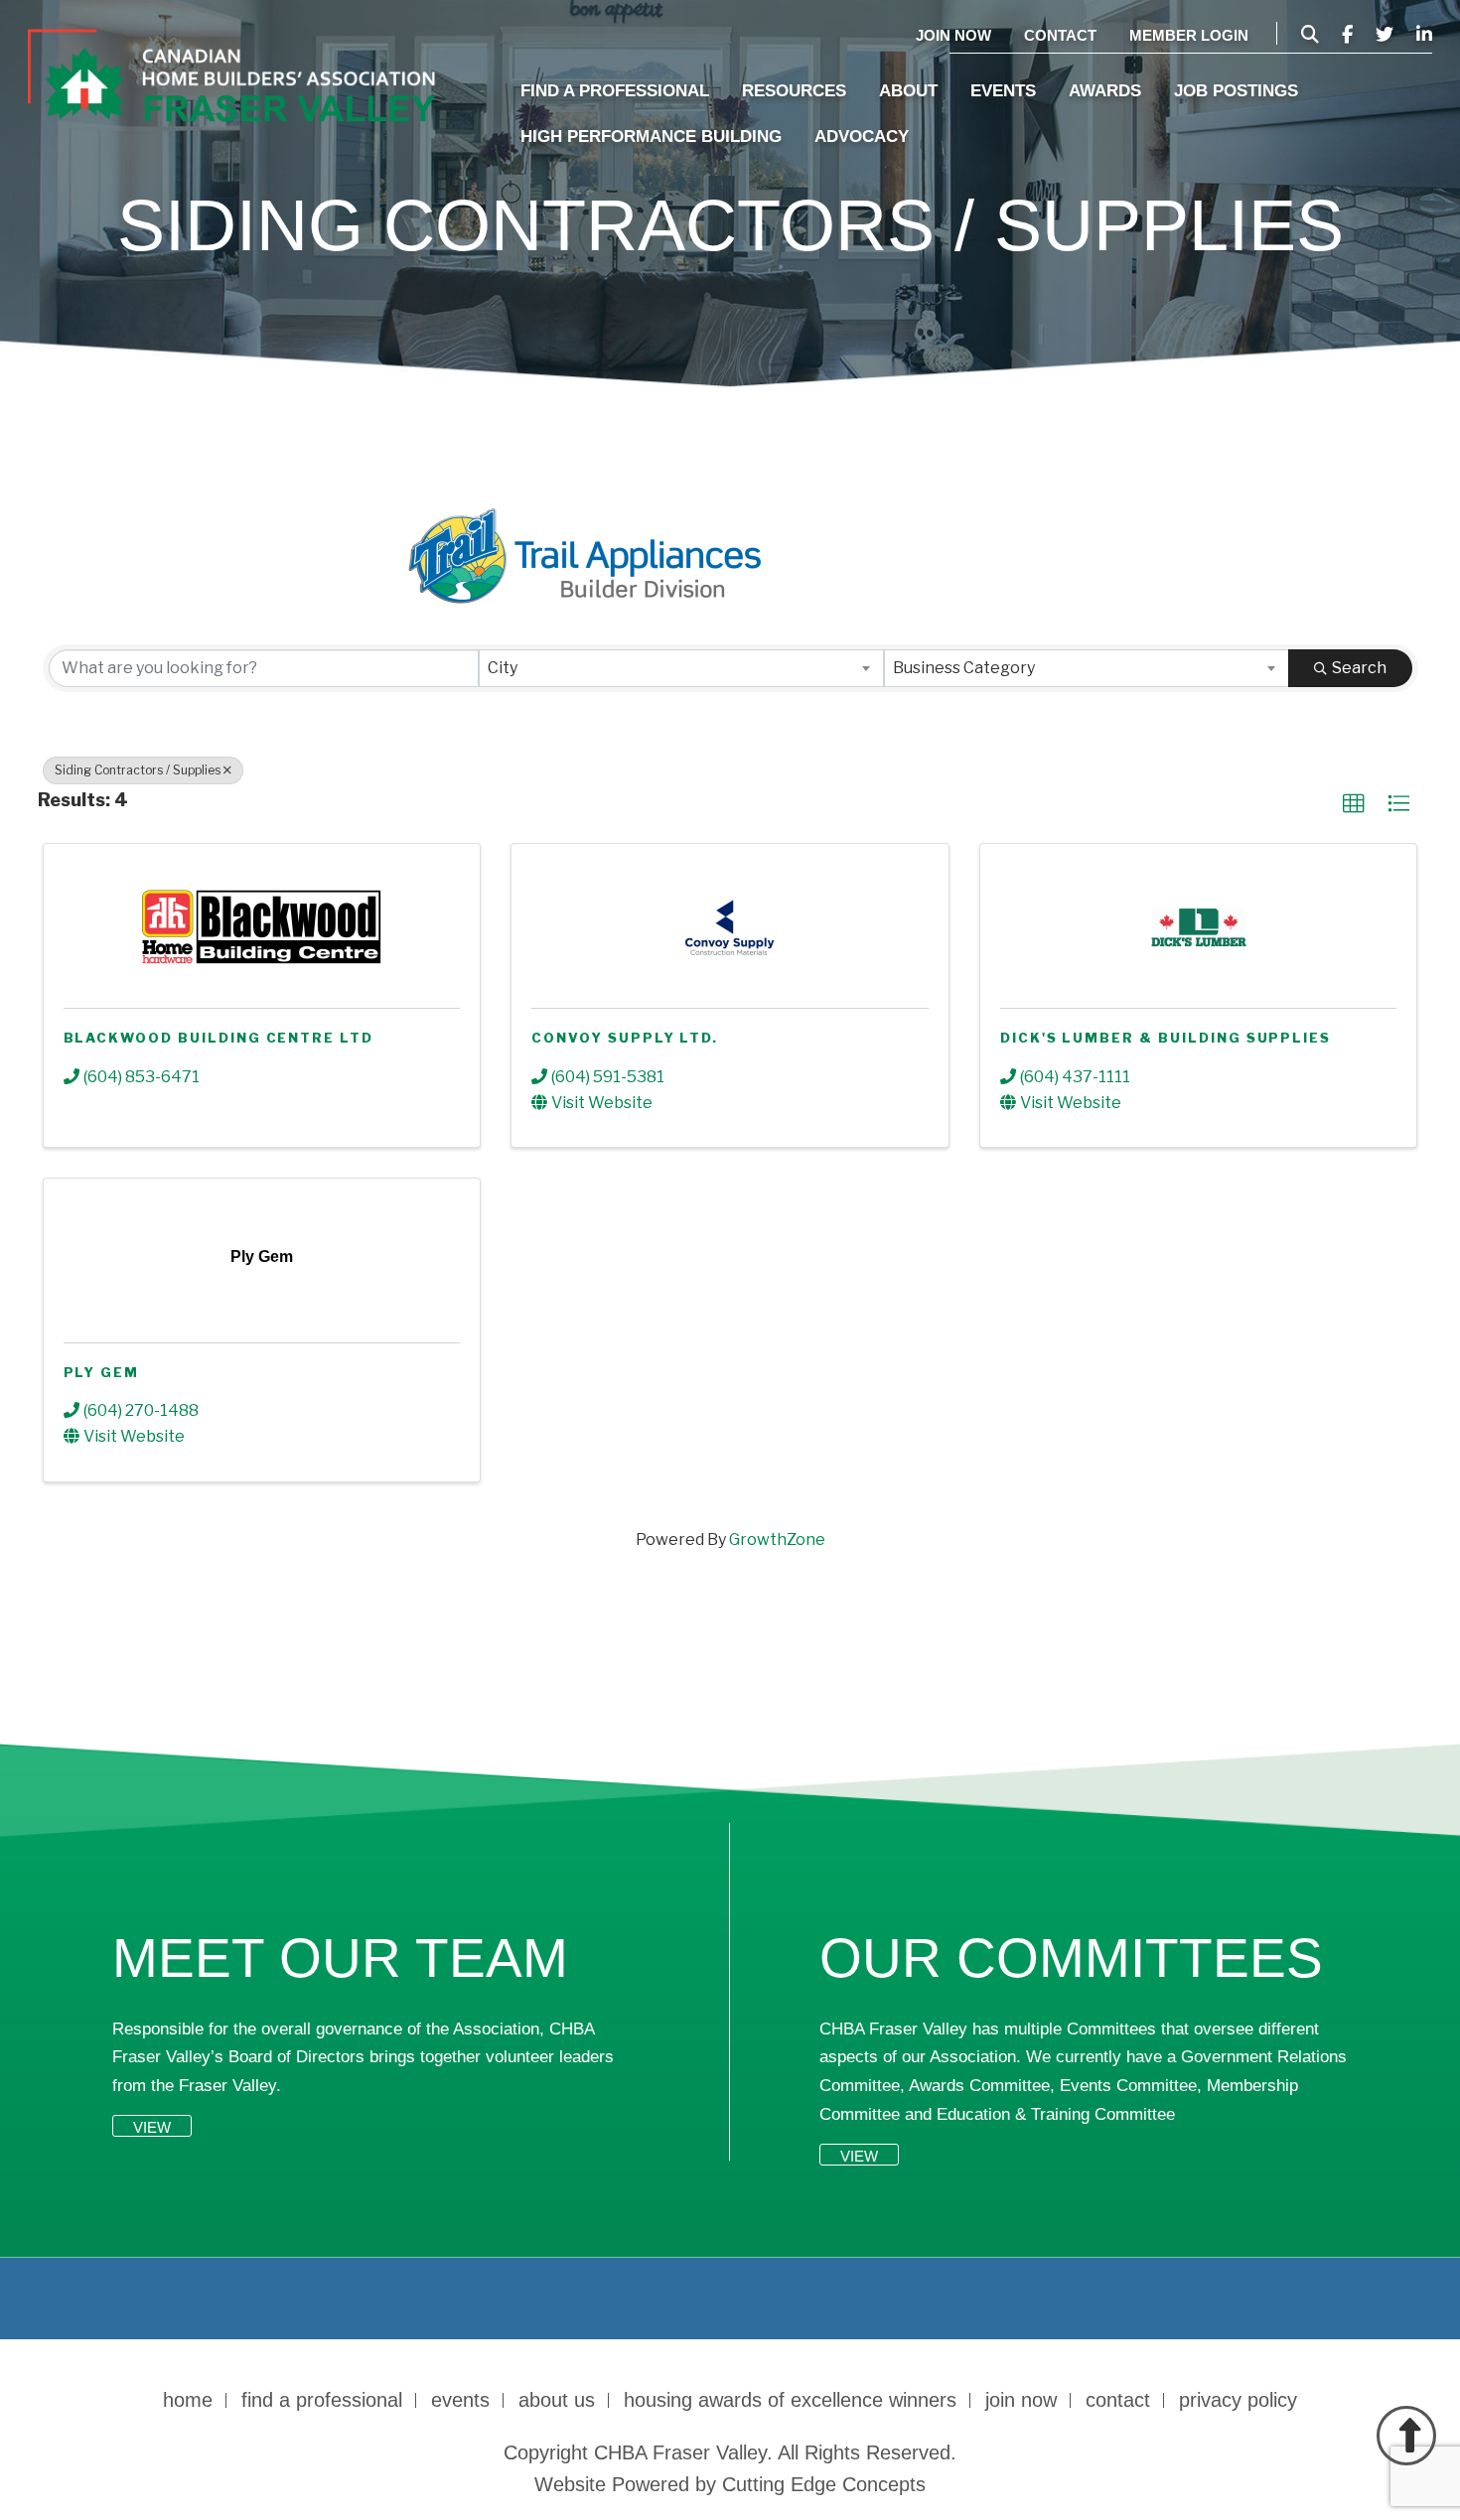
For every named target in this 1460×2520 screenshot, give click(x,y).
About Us (557, 2400)
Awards (1105, 91)
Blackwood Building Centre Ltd (219, 1038)
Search (1359, 668)
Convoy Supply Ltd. (625, 1038)
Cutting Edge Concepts (824, 2484)
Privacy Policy (1238, 2400)
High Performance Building (651, 137)
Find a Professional (615, 91)
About (908, 91)
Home (188, 2400)
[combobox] (681, 668)
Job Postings (1236, 91)
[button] (1354, 804)
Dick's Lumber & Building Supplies (1166, 1038)
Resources (794, 91)
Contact (1060, 35)
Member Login (1189, 35)
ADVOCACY (862, 137)
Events (1003, 91)
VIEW (152, 2127)
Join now (953, 35)
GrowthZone (777, 1540)
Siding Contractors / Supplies (138, 770)
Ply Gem (102, 1372)
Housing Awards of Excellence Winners (790, 2400)
